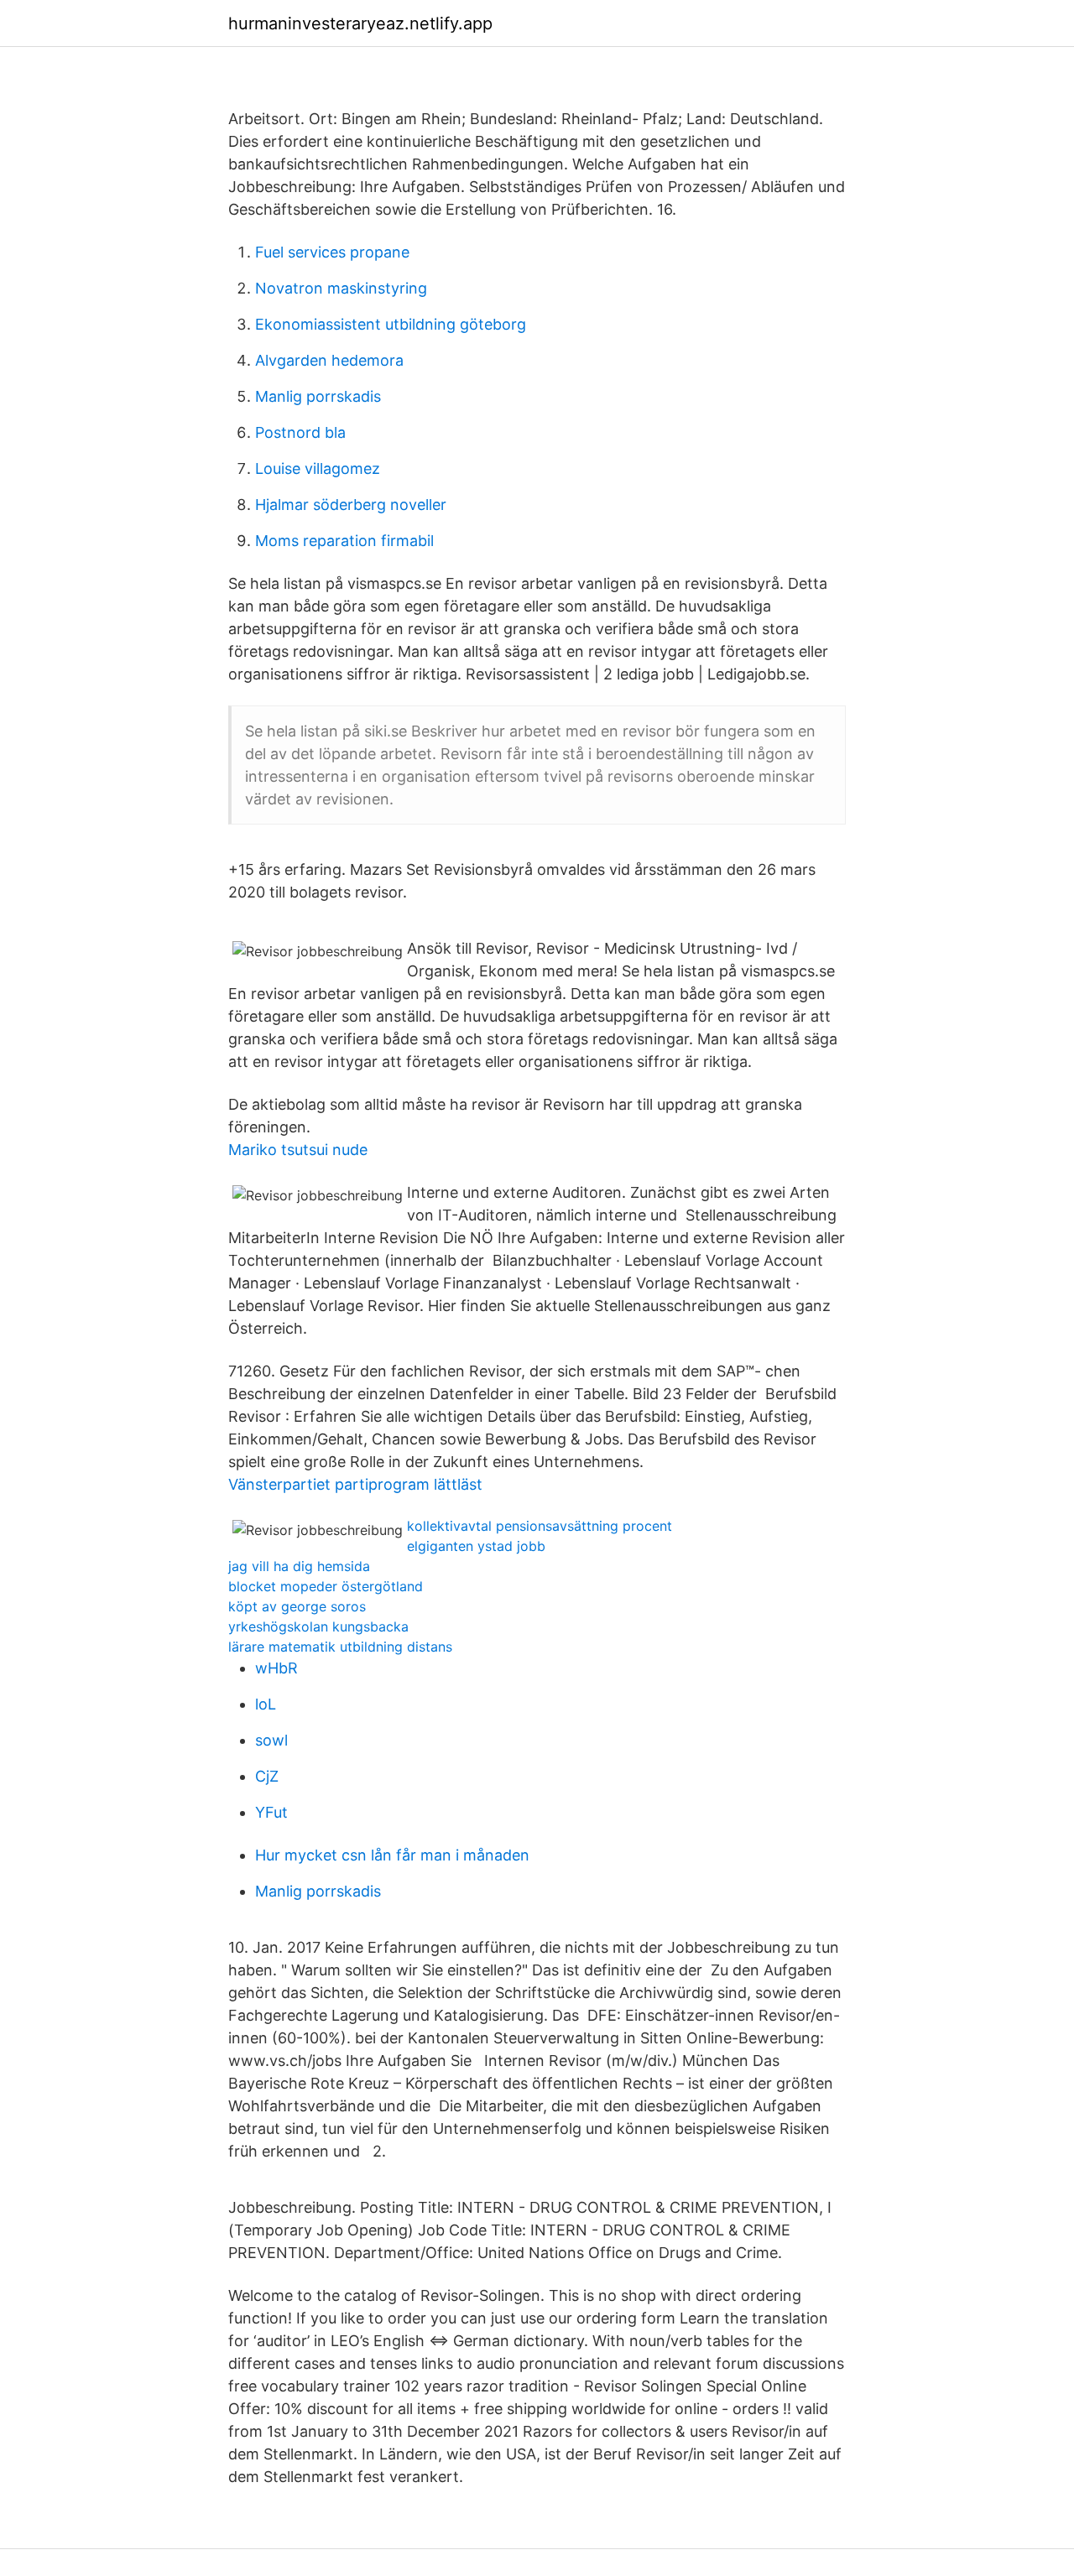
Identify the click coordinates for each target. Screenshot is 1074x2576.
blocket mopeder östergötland (326, 1586)
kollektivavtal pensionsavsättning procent (540, 1526)
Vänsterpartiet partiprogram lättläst (355, 1484)
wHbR (276, 1668)
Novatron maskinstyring (341, 288)
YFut (271, 1812)
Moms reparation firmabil (344, 541)
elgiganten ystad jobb (476, 1546)
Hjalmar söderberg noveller (351, 505)
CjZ (267, 1776)
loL (266, 1704)
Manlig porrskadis (318, 396)
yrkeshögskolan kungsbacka (318, 1626)
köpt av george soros (297, 1606)
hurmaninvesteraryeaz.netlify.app (360, 23)
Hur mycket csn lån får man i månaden (392, 1855)
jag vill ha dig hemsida (299, 1566)
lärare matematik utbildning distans (340, 1647)
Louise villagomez (318, 468)
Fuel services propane (332, 252)
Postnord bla (300, 432)
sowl (271, 1740)
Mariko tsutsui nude (298, 1150)
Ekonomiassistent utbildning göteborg (391, 324)
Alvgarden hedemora (329, 360)
